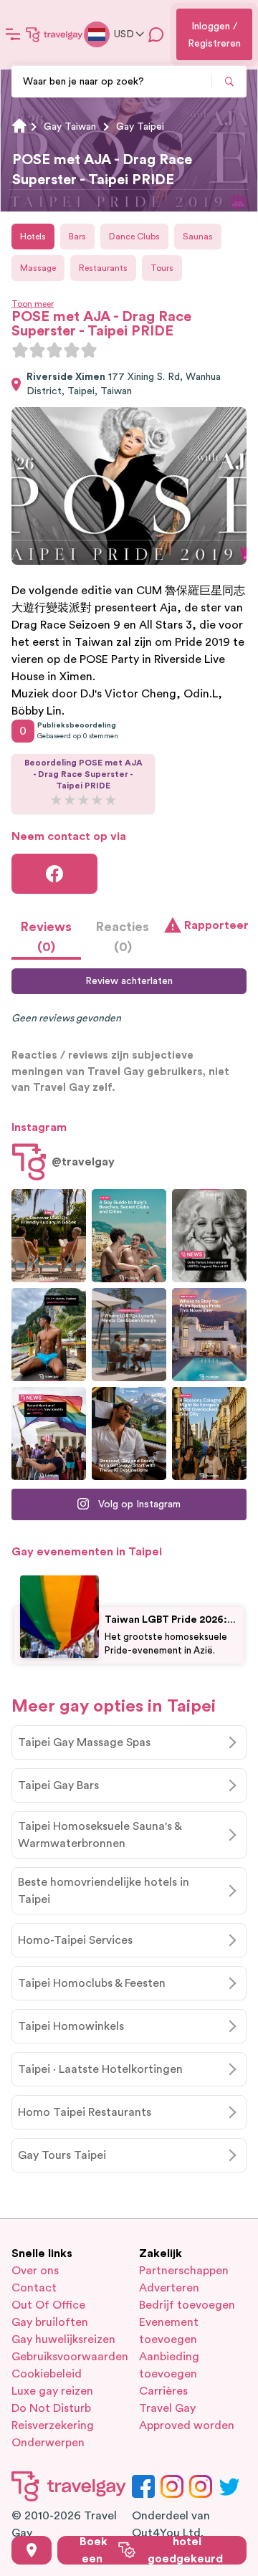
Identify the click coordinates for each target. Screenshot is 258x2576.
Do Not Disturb (51, 2408)
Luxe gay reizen (52, 2391)
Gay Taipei (140, 127)
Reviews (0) (46, 937)
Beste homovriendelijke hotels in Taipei (104, 1891)
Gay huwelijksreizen (63, 2339)
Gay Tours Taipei (62, 2155)
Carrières (163, 2391)
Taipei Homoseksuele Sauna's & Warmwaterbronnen (100, 1835)
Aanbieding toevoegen (169, 2365)
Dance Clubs (134, 237)
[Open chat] (156, 34)
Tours (162, 268)
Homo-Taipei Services (75, 1940)
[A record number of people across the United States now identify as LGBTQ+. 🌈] (49, 1434)
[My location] (32, 2550)
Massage (38, 268)
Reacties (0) (123, 937)
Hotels (33, 237)
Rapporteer (215, 925)
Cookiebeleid (47, 2374)
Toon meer (33, 304)
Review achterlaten (129, 981)
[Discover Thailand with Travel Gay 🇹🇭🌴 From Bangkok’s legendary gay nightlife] (49, 1335)
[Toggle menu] (13, 34)
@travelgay (83, 1162)
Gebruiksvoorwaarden (65, 2357)
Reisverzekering (53, 2425)
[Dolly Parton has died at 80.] (209, 1236)
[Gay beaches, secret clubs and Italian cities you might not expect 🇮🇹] (129, 1236)
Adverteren (169, 2288)
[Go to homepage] (54, 34)
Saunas (198, 237)
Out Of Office (48, 2305)
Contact (34, 2288)
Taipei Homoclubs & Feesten (92, 1983)
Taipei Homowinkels (71, 2026)
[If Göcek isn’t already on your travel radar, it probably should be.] (49, 1236)
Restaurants (103, 268)
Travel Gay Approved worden (187, 2417)
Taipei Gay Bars (58, 1785)
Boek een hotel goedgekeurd (151, 2550)
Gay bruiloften (50, 2322)
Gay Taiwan (70, 127)
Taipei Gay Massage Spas (84, 1742)
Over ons (35, 2271)
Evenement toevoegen (169, 2331)
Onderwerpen (48, 2443)
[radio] (20, 350)
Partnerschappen (184, 2271)
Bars (77, 237)
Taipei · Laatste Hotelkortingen (100, 2069)
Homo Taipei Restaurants (85, 2112)
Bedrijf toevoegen (187, 2305)
